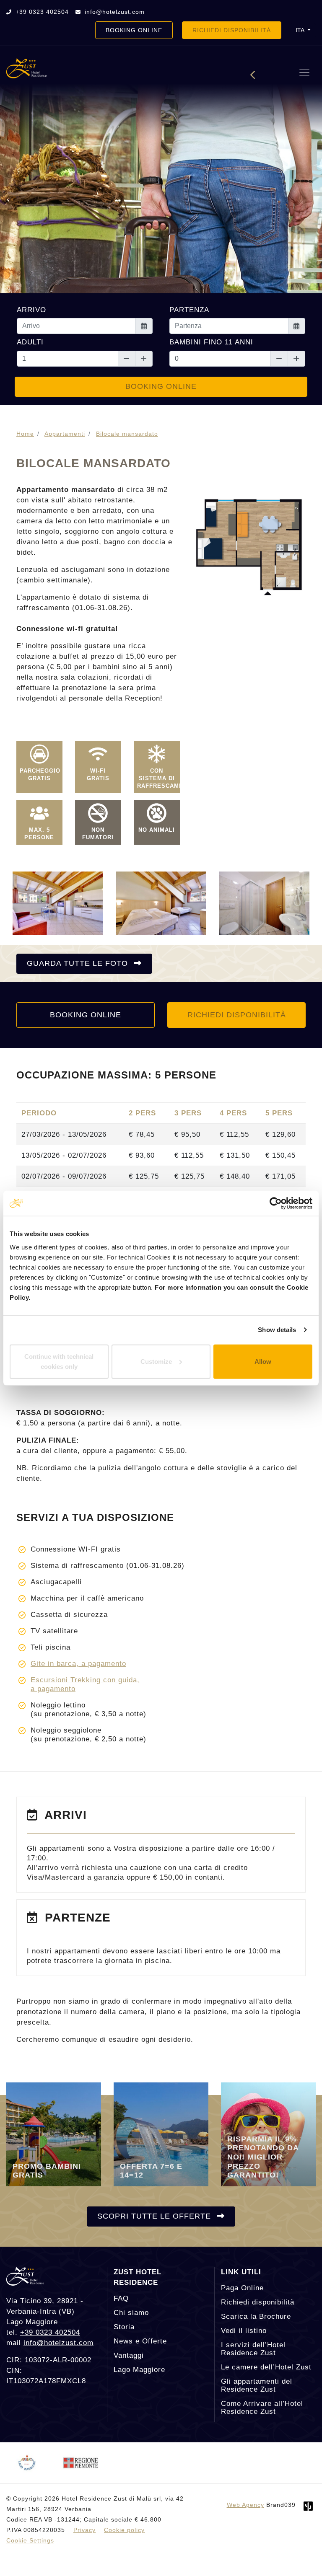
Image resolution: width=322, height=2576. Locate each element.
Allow (263, 1361)
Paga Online (242, 2288)
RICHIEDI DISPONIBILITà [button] (232, 30)
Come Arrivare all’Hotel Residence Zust (262, 2408)
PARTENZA (189, 310)
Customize (156, 1361)
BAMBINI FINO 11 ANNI (211, 342)
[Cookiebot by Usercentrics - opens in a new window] (276, 1203)
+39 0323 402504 (41, 12)
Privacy (84, 2530)
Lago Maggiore (139, 2370)
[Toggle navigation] (304, 72)
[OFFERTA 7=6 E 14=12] (161, 2134)
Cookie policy (124, 2530)
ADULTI (30, 342)
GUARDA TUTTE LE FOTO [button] (79, 963)
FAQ (121, 2298)
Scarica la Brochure (256, 2316)
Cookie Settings (30, 2540)
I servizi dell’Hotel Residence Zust (253, 2349)
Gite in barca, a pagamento (78, 1664)
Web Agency (245, 2505)
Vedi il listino (244, 2331)
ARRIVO (31, 310)
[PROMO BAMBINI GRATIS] (54, 2134)
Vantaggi (129, 2355)
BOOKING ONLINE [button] (134, 30)
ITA (301, 30)
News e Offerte (140, 2341)
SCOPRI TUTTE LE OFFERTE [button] (155, 2216)
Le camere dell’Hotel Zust (266, 2367)
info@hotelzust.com (114, 12)
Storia (124, 2327)
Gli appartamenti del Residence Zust (257, 2385)
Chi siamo (131, 2313)
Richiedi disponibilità (258, 2302)
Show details (277, 1330)
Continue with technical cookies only (59, 1361)
